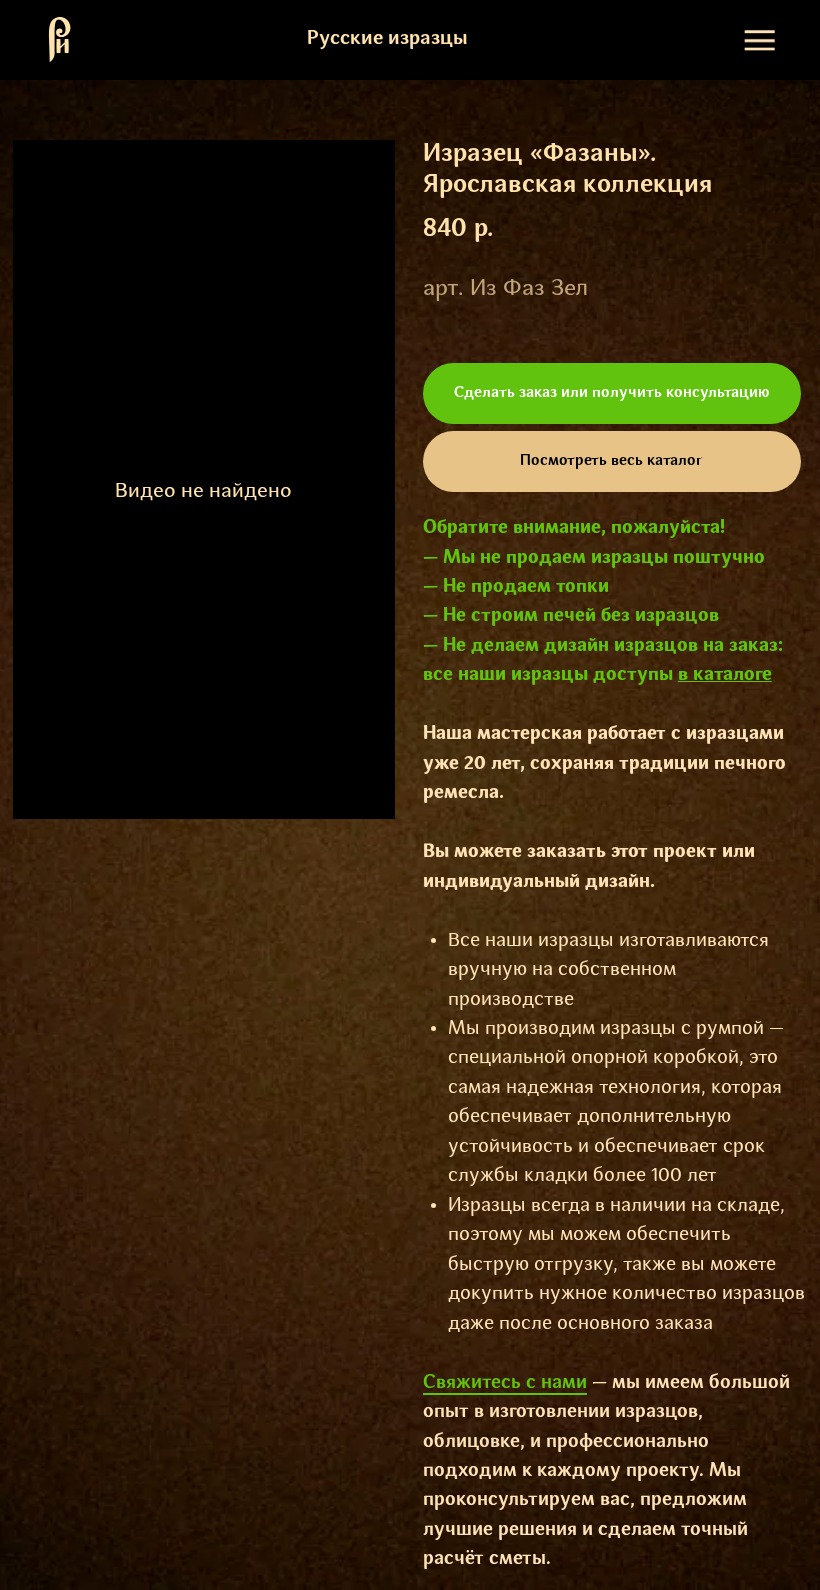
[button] (612, 393)
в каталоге (725, 675)
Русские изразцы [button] (387, 39)
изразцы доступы (594, 675)
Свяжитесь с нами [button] (505, 1383)
